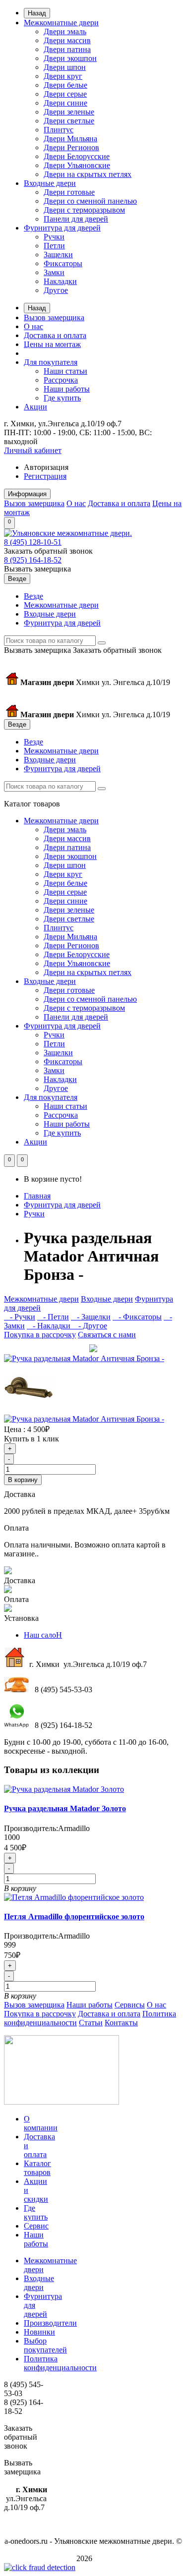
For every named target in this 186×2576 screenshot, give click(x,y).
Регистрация (45, 476)
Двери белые (65, 85)
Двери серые (65, 94)
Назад (37, 13)
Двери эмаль (65, 31)
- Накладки (50, 1326)
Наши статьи (65, 371)
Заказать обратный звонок (48, 551)
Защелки (58, 255)
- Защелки (91, 1317)
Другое (56, 290)
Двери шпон (65, 67)
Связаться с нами (107, 1335)
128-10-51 (33, 542)
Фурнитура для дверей (62, 228)
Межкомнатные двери (61, 23)
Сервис (36, 2226)
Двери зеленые (69, 112)
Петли (54, 246)
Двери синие (65, 103)
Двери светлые (69, 121)
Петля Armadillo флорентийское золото (74, 1917)
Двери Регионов (71, 147)
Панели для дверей (76, 219)
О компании (41, 2123)
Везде (33, 596)
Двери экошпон (70, 58)
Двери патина (67, 49)
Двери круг (63, 76)
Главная (37, 1196)
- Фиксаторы (137, 1317)
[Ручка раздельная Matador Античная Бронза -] (84, 1358)
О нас (33, 326)
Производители (50, 2323)
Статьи (91, 2023)
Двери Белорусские (77, 156)
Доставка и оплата (55, 335)
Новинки (39, 2332)
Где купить (62, 398)
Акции (35, 407)
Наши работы (67, 389)
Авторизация (46, 467)
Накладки (60, 281)
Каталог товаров (37, 2168)
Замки (54, 272)
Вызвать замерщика (37, 569)
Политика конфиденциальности (60, 2363)
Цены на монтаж (52, 344)
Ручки (54, 237)
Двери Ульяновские (77, 165)
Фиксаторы (63, 263)
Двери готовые (69, 192)
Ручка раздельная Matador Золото (65, 1808)
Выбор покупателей (45, 2345)
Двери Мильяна (70, 139)
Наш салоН (43, 1635)
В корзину (23, 1480)
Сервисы (130, 2005)
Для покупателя (51, 362)
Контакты (121, 2023)
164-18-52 (33, 560)
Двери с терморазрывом (84, 210)
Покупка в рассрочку (40, 1335)
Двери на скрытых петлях (88, 174)
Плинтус (59, 130)
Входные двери (50, 183)
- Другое (90, 1326)
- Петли (53, 1317)
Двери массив (67, 40)
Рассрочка (61, 380)
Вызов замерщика (54, 317)
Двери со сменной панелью (90, 201)
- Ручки (20, 1317)
